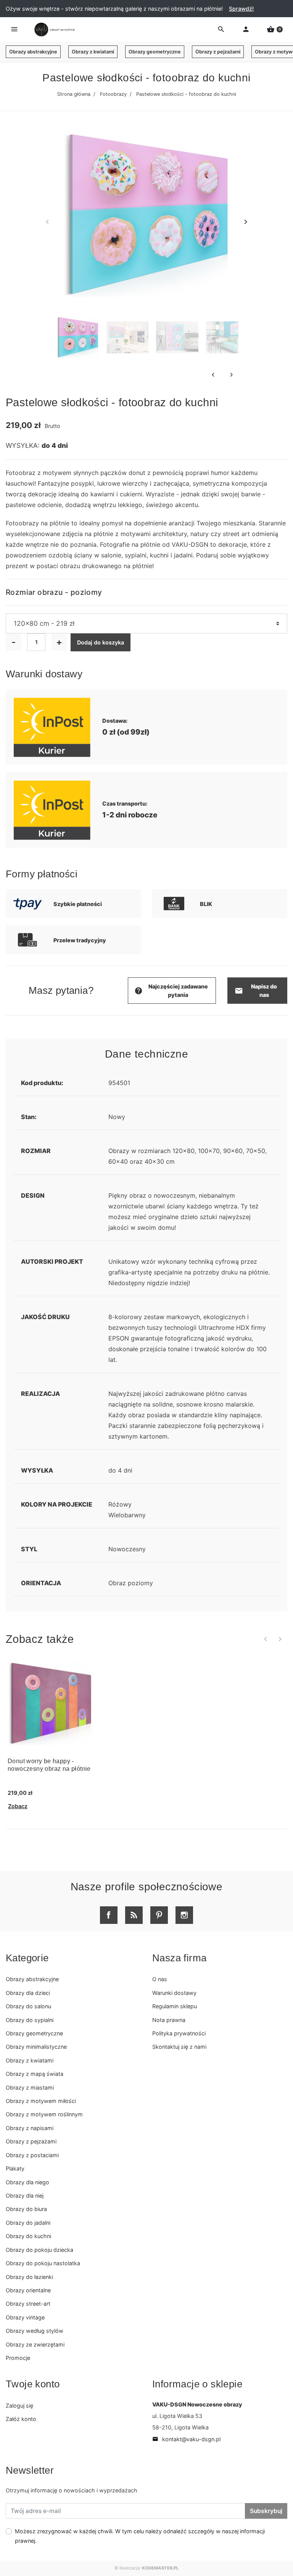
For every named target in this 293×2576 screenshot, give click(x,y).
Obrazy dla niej (25, 2196)
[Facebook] (109, 1915)
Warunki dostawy (174, 1993)
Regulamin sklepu (175, 2006)
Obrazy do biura (26, 2209)
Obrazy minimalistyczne (36, 2047)
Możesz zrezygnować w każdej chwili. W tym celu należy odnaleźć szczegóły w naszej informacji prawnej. (140, 2536)
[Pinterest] (159, 1915)
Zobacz (18, 1806)
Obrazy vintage (25, 2317)
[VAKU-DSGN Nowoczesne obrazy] (53, 30)
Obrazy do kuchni (28, 2236)
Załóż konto (21, 2419)
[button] (275, 29)
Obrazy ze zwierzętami (35, 2344)
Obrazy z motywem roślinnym (44, 2114)
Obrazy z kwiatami (93, 52)
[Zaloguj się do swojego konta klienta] (246, 29)
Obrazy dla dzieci (28, 1993)
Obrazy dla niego (27, 2182)
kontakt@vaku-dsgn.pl (186, 2439)
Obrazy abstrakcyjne (33, 52)
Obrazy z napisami (30, 2128)
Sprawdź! (241, 9)
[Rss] (134, 1915)
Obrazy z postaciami (32, 2155)
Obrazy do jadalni (28, 2223)
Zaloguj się (19, 2406)
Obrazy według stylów (35, 2331)
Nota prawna (169, 2020)
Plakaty (15, 2168)
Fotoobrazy (113, 94)
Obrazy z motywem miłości (41, 2101)
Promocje (18, 2358)
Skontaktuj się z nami (179, 2047)
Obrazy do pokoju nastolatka (43, 2263)
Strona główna (74, 94)
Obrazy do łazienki (29, 2277)
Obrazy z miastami (30, 2087)
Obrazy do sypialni (30, 2020)
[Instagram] (184, 1915)
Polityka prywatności (179, 2033)
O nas (160, 1979)
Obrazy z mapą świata (35, 2074)
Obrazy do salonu (28, 2006)
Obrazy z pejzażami (218, 52)
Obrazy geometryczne (155, 52)
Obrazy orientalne (28, 2290)
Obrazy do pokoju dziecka (39, 2250)
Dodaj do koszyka (101, 642)
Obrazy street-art (28, 2304)
